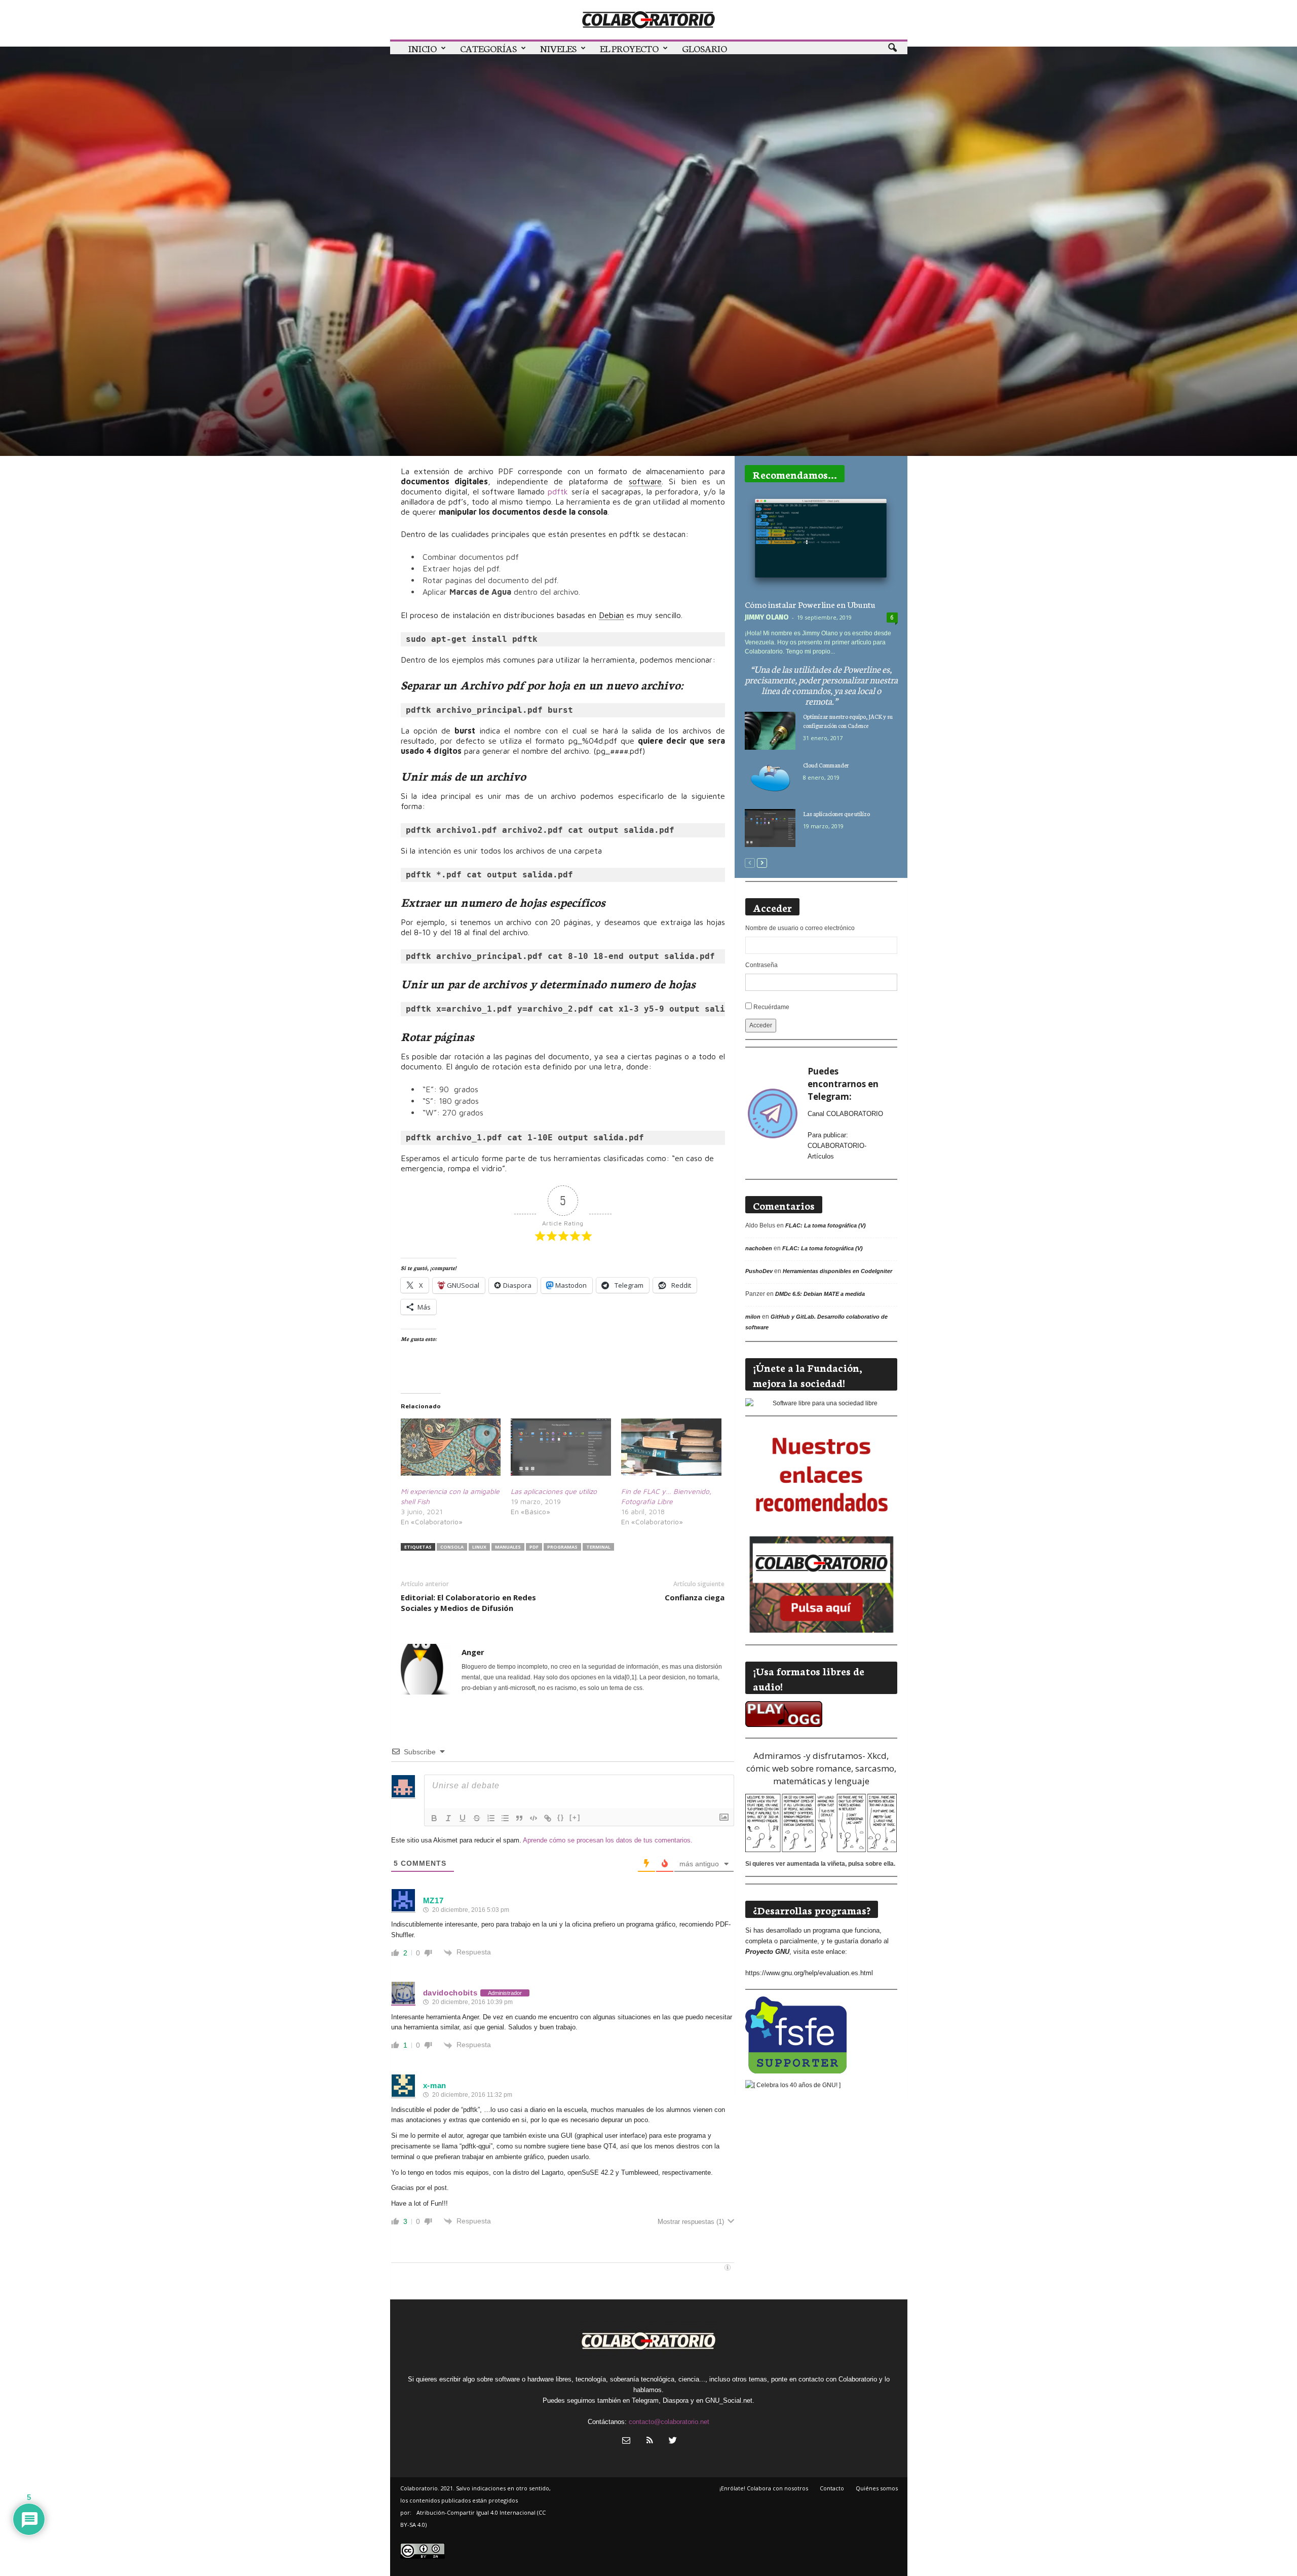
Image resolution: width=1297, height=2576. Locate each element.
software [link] (645, 481)
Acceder (761, 1025)
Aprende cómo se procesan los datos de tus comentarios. (608, 1840)
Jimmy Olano (767, 617)
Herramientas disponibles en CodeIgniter (837, 1271)
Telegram (645, 2400)
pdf (534, 1547)
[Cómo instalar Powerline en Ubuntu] (821, 543)
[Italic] (448, 1818)
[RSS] (650, 2442)
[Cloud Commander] (770, 779)
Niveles (558, 48)
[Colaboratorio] (649, 20)
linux (479, 1547)
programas (562, 1547)
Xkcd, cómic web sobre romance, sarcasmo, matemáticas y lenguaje (821, 1768)
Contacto (832, 2488)
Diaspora (676, 2400)
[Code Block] (533, 1818)
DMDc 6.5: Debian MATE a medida (820, 1294)
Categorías (488, 48)
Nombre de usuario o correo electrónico (800, 928)
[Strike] (477, 1818)
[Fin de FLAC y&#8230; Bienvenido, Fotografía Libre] (671, 1447)
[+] (575, 1817)
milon (753, 1317)
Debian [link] (611, 615)
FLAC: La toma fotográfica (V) (826, 1225)
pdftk (559, 491)
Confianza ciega (695, 1597)
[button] (892, 48)
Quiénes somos (877, 2488)
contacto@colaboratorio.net (669, 2422)
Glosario (704, 48)
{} (561, 1817)
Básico (417, 343)
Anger (420, 405)
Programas (603, 343)
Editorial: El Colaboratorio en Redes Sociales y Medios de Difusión (468, 1603)
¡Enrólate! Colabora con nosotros (764, 2488)
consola (452, 1547)
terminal (598, 1547)
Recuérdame (771, 1007)
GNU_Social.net (729, 2400)
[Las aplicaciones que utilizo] (561, 1447)
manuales (508, 1547)
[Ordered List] (491, 1818)
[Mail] (626, 2442)
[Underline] (463, 1818)
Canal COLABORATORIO (845, 1114)
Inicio (423, 48)
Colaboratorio (470, 343)
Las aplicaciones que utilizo (554, 1491)
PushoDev (759, 1271)
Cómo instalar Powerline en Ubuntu (810, 604)
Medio (522, 343)
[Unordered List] (505, 1818)
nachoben (759, 1248)
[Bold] (434, 1818)
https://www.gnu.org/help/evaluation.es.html (809, 1973)
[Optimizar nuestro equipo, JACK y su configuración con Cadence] (770, 731)
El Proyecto (629, 48)
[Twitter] (672, 2442)
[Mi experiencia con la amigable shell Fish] (451, 1447)
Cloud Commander (826, 765)
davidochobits (450, 1993)
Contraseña (761, 965)
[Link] (548, 1818)
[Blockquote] (519, 1818)
